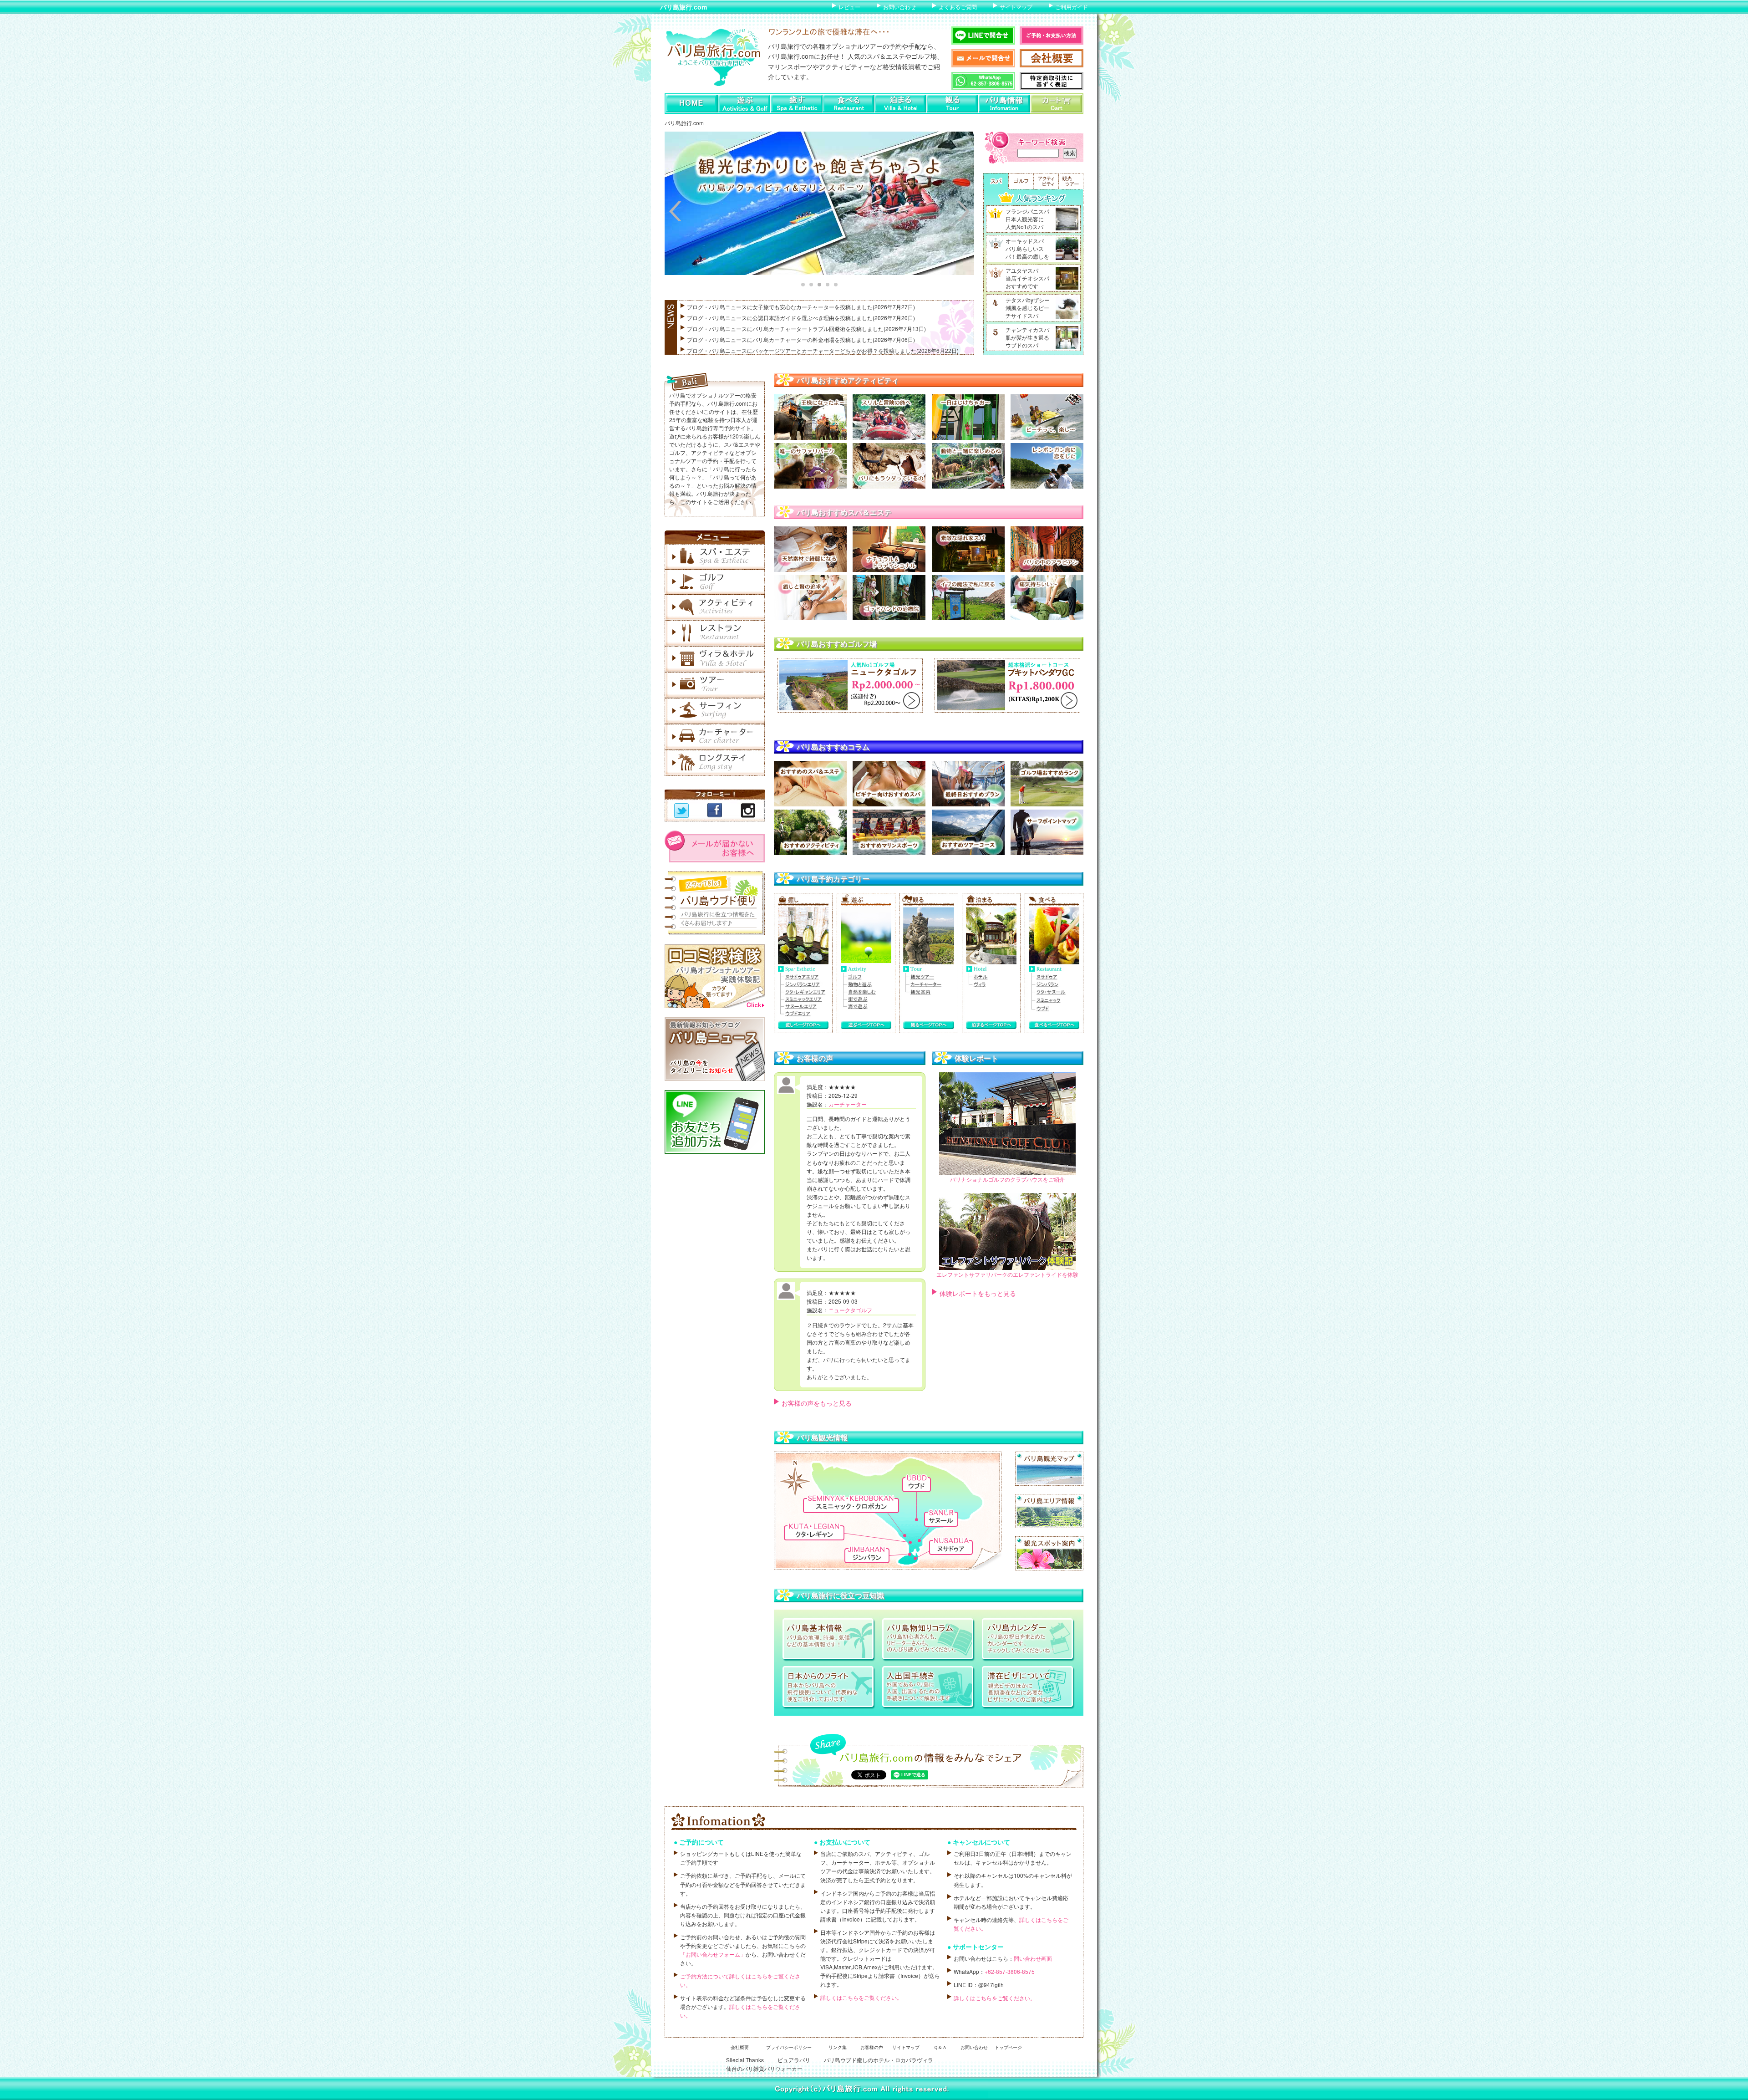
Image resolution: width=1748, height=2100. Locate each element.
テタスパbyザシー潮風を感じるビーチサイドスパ (1028, 308)
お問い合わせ (899, 7)
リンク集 (838, 2047)
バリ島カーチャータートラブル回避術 (799, 329)
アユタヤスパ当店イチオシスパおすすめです (1027, 278)
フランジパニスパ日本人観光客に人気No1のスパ (1027, 219)
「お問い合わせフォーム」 (713, 1954)
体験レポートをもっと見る (978, 1293)
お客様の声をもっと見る (817, 1403)
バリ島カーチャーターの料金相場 (793, 339)
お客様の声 (872, 2047)
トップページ (1008, 2047)
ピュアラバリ (794, 2060)
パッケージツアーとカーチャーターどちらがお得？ (815, 350)
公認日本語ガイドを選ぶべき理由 (793, 318)
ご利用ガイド (1072, 7)
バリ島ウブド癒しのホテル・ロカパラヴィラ (879, 2060)
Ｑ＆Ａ (940, 2047)
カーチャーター (848, 1104)
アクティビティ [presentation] (1046, 181)
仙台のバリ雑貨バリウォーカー (764, 2068)
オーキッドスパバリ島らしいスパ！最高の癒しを (1027, 248)
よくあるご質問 (958, 7)
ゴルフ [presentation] (1021, 181)
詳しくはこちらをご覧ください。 (861, 1997)
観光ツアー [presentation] (1071, 181)
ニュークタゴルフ (850, 1310)
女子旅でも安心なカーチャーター (793, 307)
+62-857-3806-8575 (1010, 1971)
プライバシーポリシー (789, 2047)
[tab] (996, 181)
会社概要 (740, 2047)
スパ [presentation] (996, 181)
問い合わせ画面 (1033, 1958)
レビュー (849, 7)
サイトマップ (1016, 7)
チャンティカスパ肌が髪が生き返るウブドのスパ (1027, 337)
